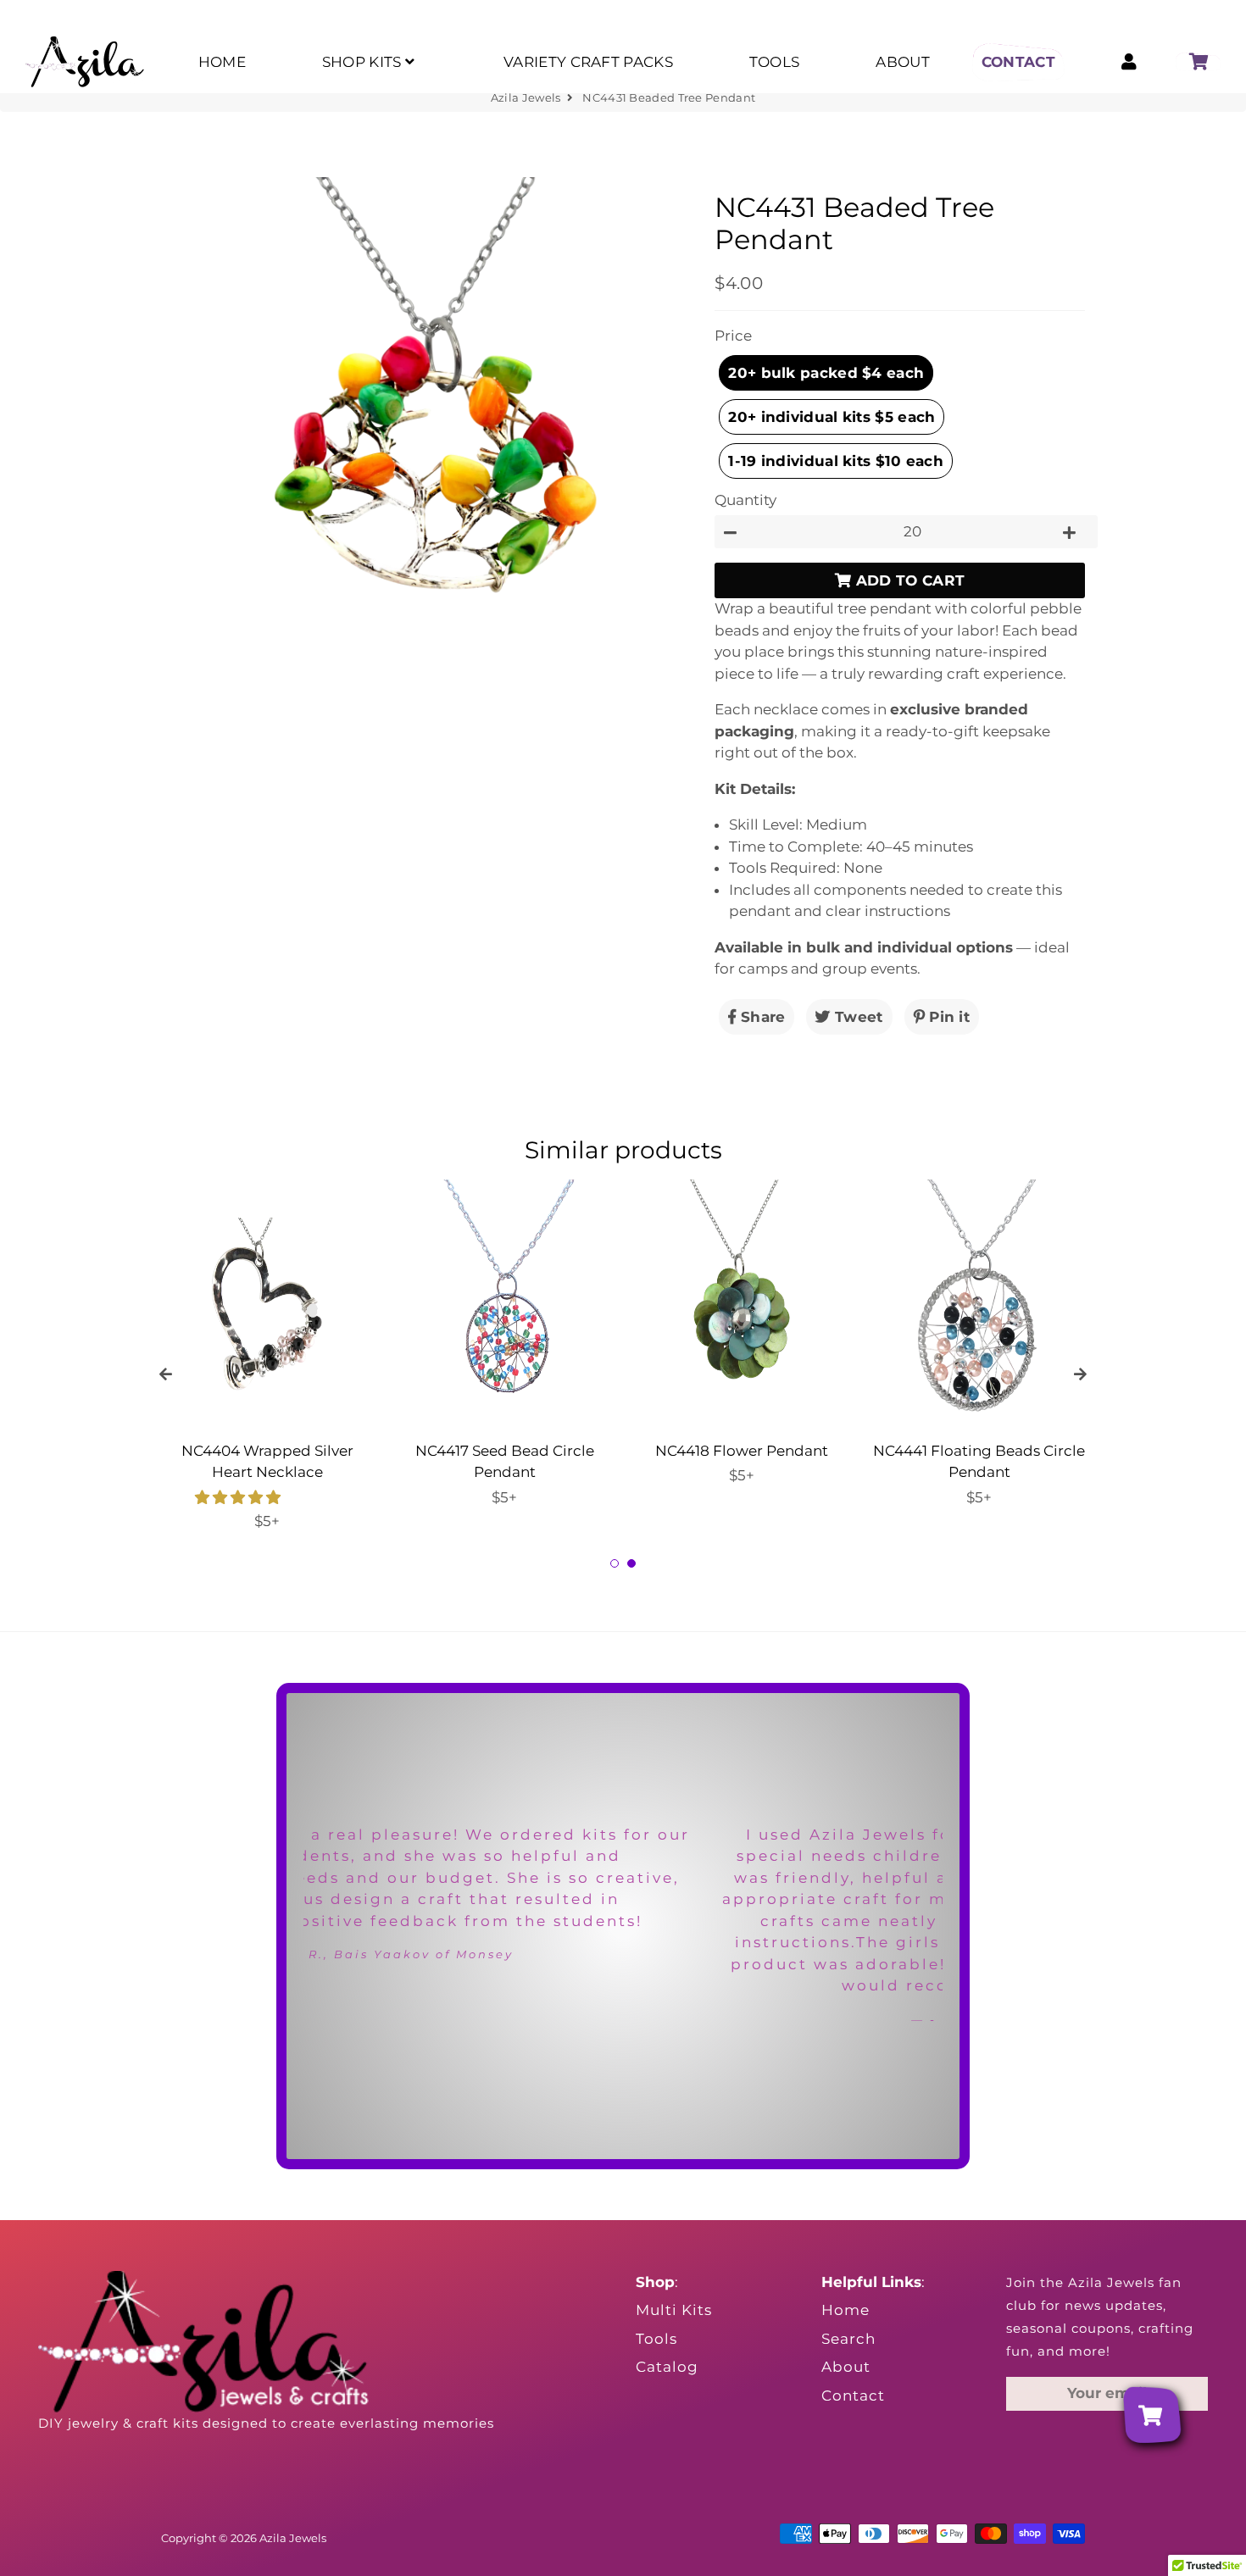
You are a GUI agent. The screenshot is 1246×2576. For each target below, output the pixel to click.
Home (845, 2310)
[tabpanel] (267, 1356)
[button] (239, 1497)
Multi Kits (674, 2310)
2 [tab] (631, 1563)
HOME (222, 62)
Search (848, 2339)
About (846, 2367)
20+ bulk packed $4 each (826, 373)
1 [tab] (615, 1563)
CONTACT (1018, 62)
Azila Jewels (526, 97)
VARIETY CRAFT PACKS (588, 62)
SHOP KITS (364, 62)
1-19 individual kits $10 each (836, 461)
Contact (853, 2396)
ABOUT (903, 62)
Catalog (667, 2367)
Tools (656, 2339)
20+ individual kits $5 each (832, 417)
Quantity (745, 500)
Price (733, 336)
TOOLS (775, 62)
